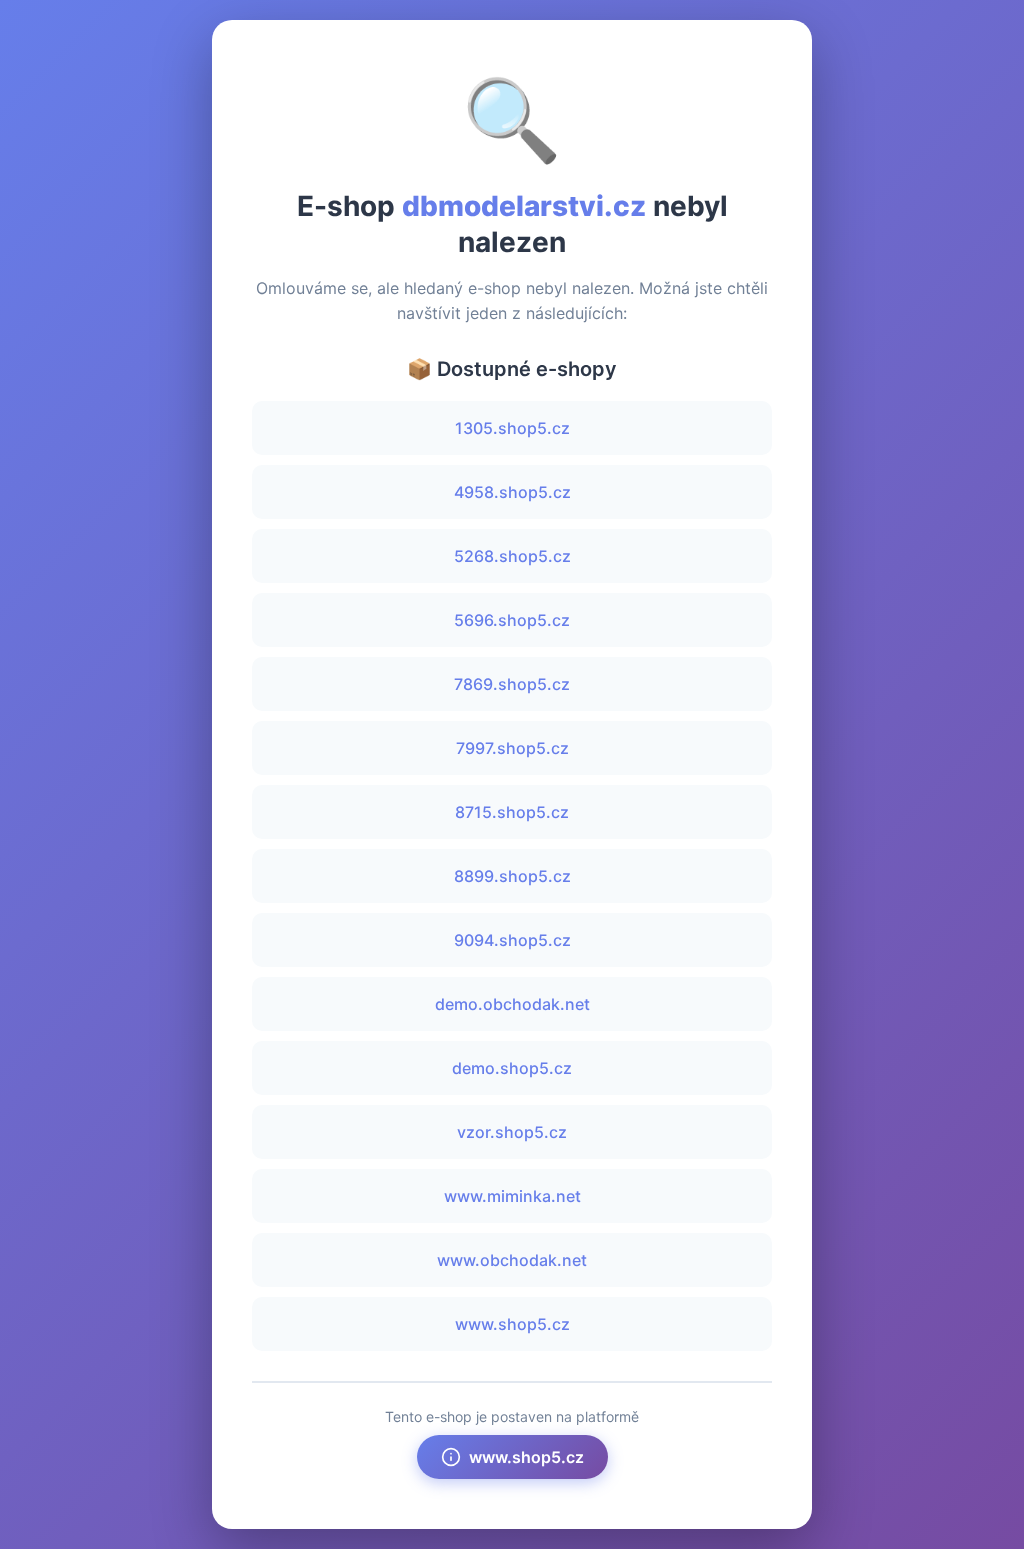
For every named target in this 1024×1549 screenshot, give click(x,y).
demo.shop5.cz (512, 1068)
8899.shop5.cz (512, 876)
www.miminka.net (512, 1196)
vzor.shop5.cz (512, 1132)
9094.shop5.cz (512, 940)
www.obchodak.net (512, 1260)
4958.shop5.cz (512, 492)
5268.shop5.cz (512, 556)
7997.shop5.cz (512, 748)
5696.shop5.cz (512, 620)
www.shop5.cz (512, 1324)
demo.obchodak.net (512, 1004)
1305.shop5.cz (512, 428)
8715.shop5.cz (512, 812)
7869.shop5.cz (512, 684)
